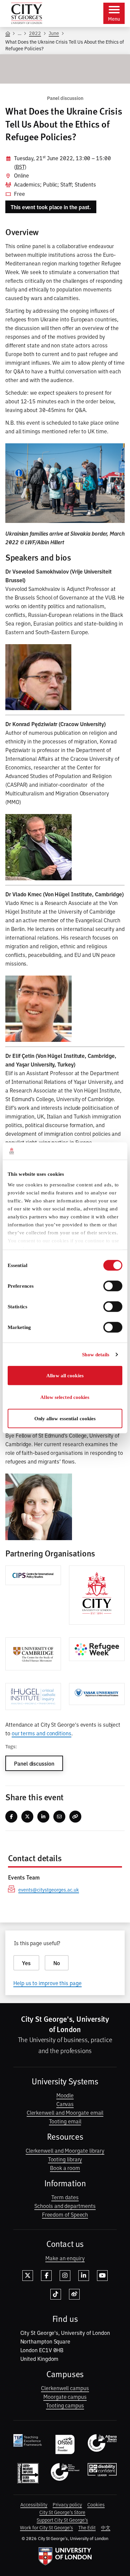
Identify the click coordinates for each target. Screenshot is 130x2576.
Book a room (65, 2168)
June (54, 33)
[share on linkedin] (43, 1817)
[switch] (113, 1286)
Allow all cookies (65, 1376)
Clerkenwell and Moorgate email (65, 2112)
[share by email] (59, 1817)
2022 (35, 33)
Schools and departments (65, 2206)
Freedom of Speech (65, 2214)
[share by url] (75, 1817)
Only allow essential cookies (65, 1419)
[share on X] (27, 1817)
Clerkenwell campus (65, 2388)
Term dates (65, 2197)
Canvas (65, 2104)
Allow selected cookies (65, 1397)
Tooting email (65, 2121)
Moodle (65, 2095)
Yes (26, 1963)
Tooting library (65, 2159)
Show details (96, 1355)
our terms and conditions (41, 1733)
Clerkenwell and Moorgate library (65, 2150)
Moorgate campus (65, 2396)
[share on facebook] (11, 1817)
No (57, 1963)
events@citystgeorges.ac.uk (49, 1889)
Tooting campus (65, 2405)
